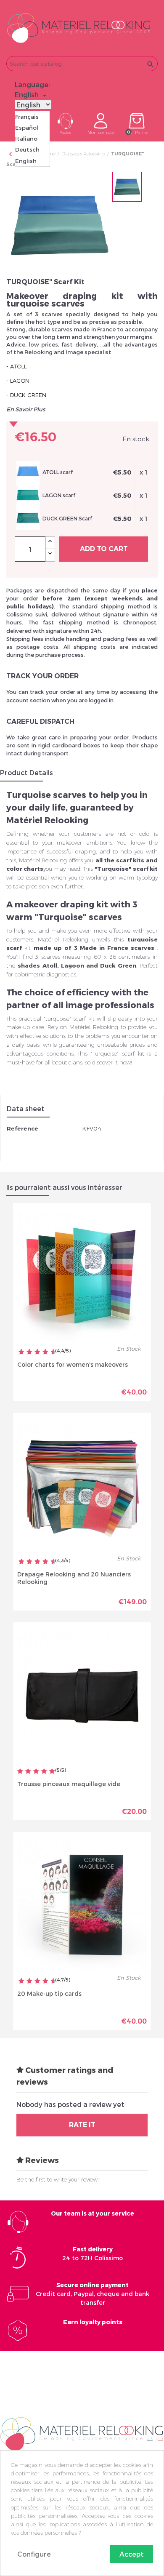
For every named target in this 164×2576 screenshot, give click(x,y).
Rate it (82, 2125)
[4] (44, 1772)
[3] (36, 1772)
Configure (34, 2554)
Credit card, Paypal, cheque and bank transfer (93, 2294)
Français (27, 117)
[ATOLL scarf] (28, 472)
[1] (20, 1772)
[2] (28, 1772)
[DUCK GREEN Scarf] (28, 518)
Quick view (53, 1386)
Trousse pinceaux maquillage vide (69, 1784)
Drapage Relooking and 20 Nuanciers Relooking (74, 1578)
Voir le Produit (114, 1389)
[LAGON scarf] (28, 495)
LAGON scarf (59, 495)
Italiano (26, 139)
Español (27, 128)
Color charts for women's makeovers (73, 1364)
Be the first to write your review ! (58, 2179)
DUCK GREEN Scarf (67, 518)
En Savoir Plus (26, 409)
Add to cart (104, 549)
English (26, 161)
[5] (52, 1772)
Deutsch (27, 149)
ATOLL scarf (58, 472)
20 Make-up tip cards (49, 1993)
